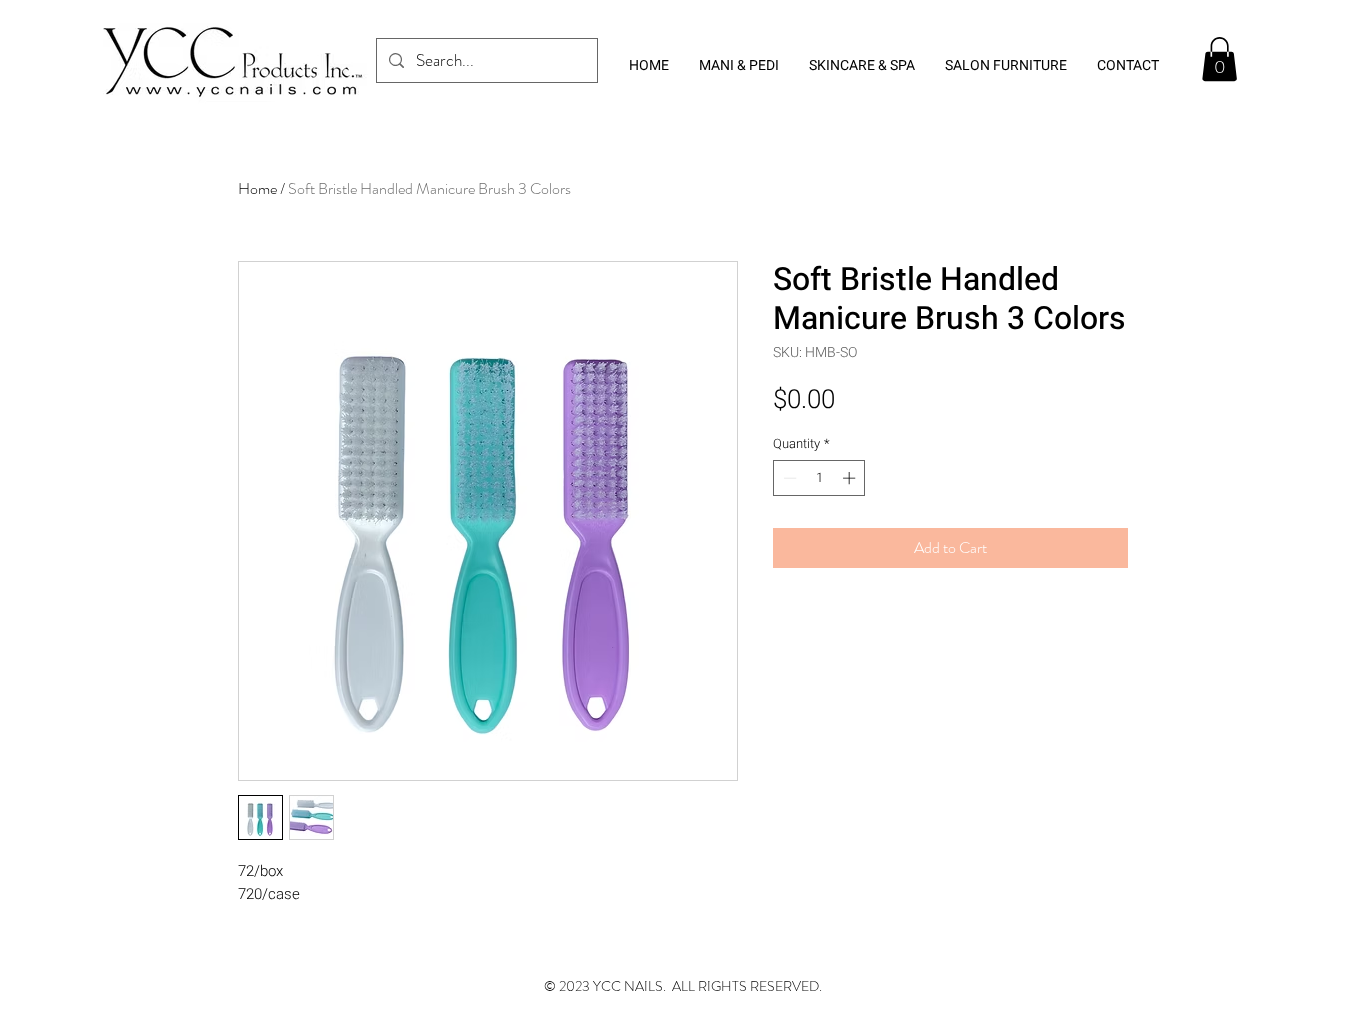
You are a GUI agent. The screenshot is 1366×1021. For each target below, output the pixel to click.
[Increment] (851, 478)
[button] (1219, 59)
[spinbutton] (819, 478)
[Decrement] (788, 478)
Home (257, 188)
